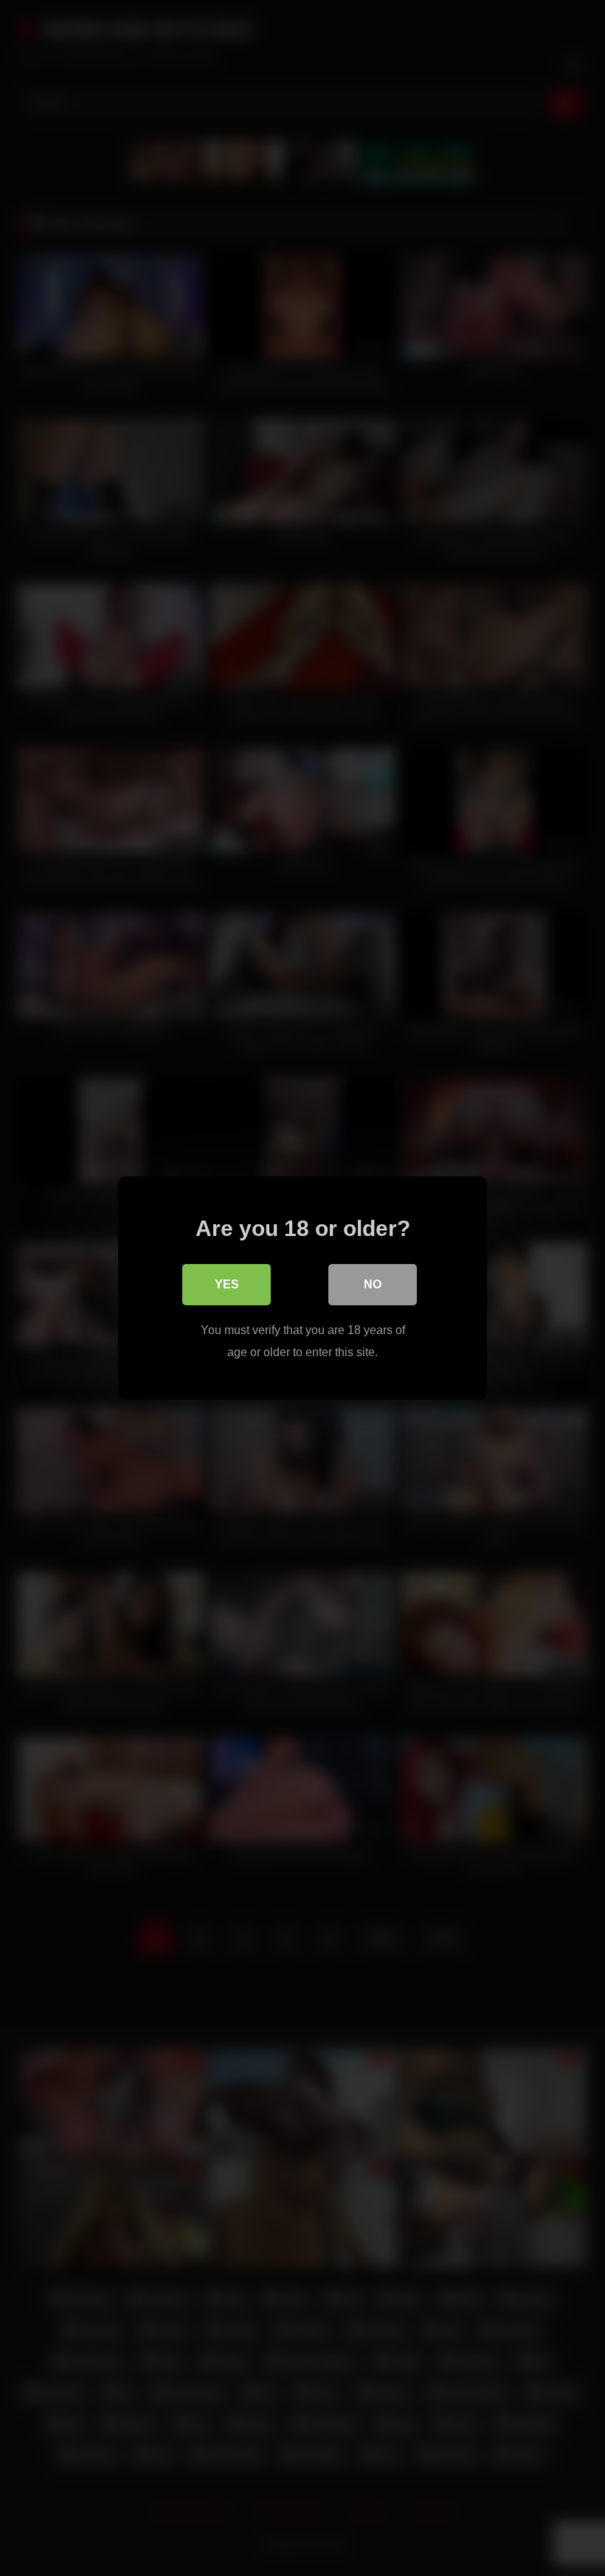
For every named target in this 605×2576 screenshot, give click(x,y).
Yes (227, 1284)
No (373, 1284)
